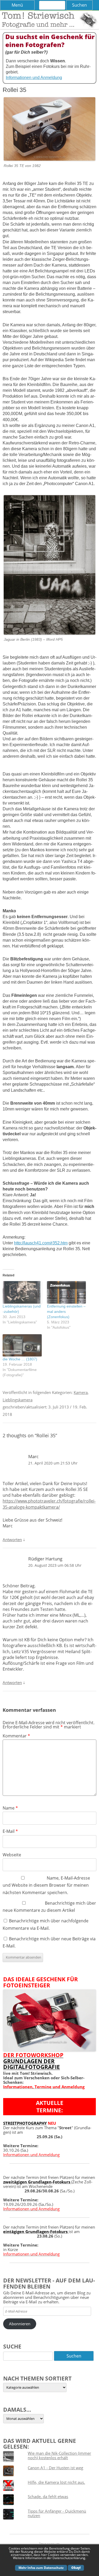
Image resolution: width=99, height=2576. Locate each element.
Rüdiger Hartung (45, 1559)
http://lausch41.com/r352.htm (41, 1243)
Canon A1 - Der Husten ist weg (55, 2468)
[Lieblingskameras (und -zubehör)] (22, 1292)
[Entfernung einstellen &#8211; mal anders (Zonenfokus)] (67, 1292)
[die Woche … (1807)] (22, 1345)
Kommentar (16, 1736)
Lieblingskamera (18, 1400)
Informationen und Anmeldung (34, 78)
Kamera (81, 1392)
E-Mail (10, 1831)
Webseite (12, 1855)
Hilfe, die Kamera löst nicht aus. (56, 2482)
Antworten (12, 1540)
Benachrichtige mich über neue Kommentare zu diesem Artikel (49, 1907)
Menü (17, 5)
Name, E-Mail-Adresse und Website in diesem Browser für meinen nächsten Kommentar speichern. (46, 1885)
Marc (33, 1456)
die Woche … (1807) (20, 1359)
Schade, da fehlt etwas (48, 2496)
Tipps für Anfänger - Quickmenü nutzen (57, 2513)
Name (10, 1808)
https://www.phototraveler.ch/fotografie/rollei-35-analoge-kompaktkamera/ (49, 1504)
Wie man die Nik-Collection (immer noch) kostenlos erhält (59, 2455)
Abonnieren (20, 2324)
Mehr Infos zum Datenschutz (41, 2568)
